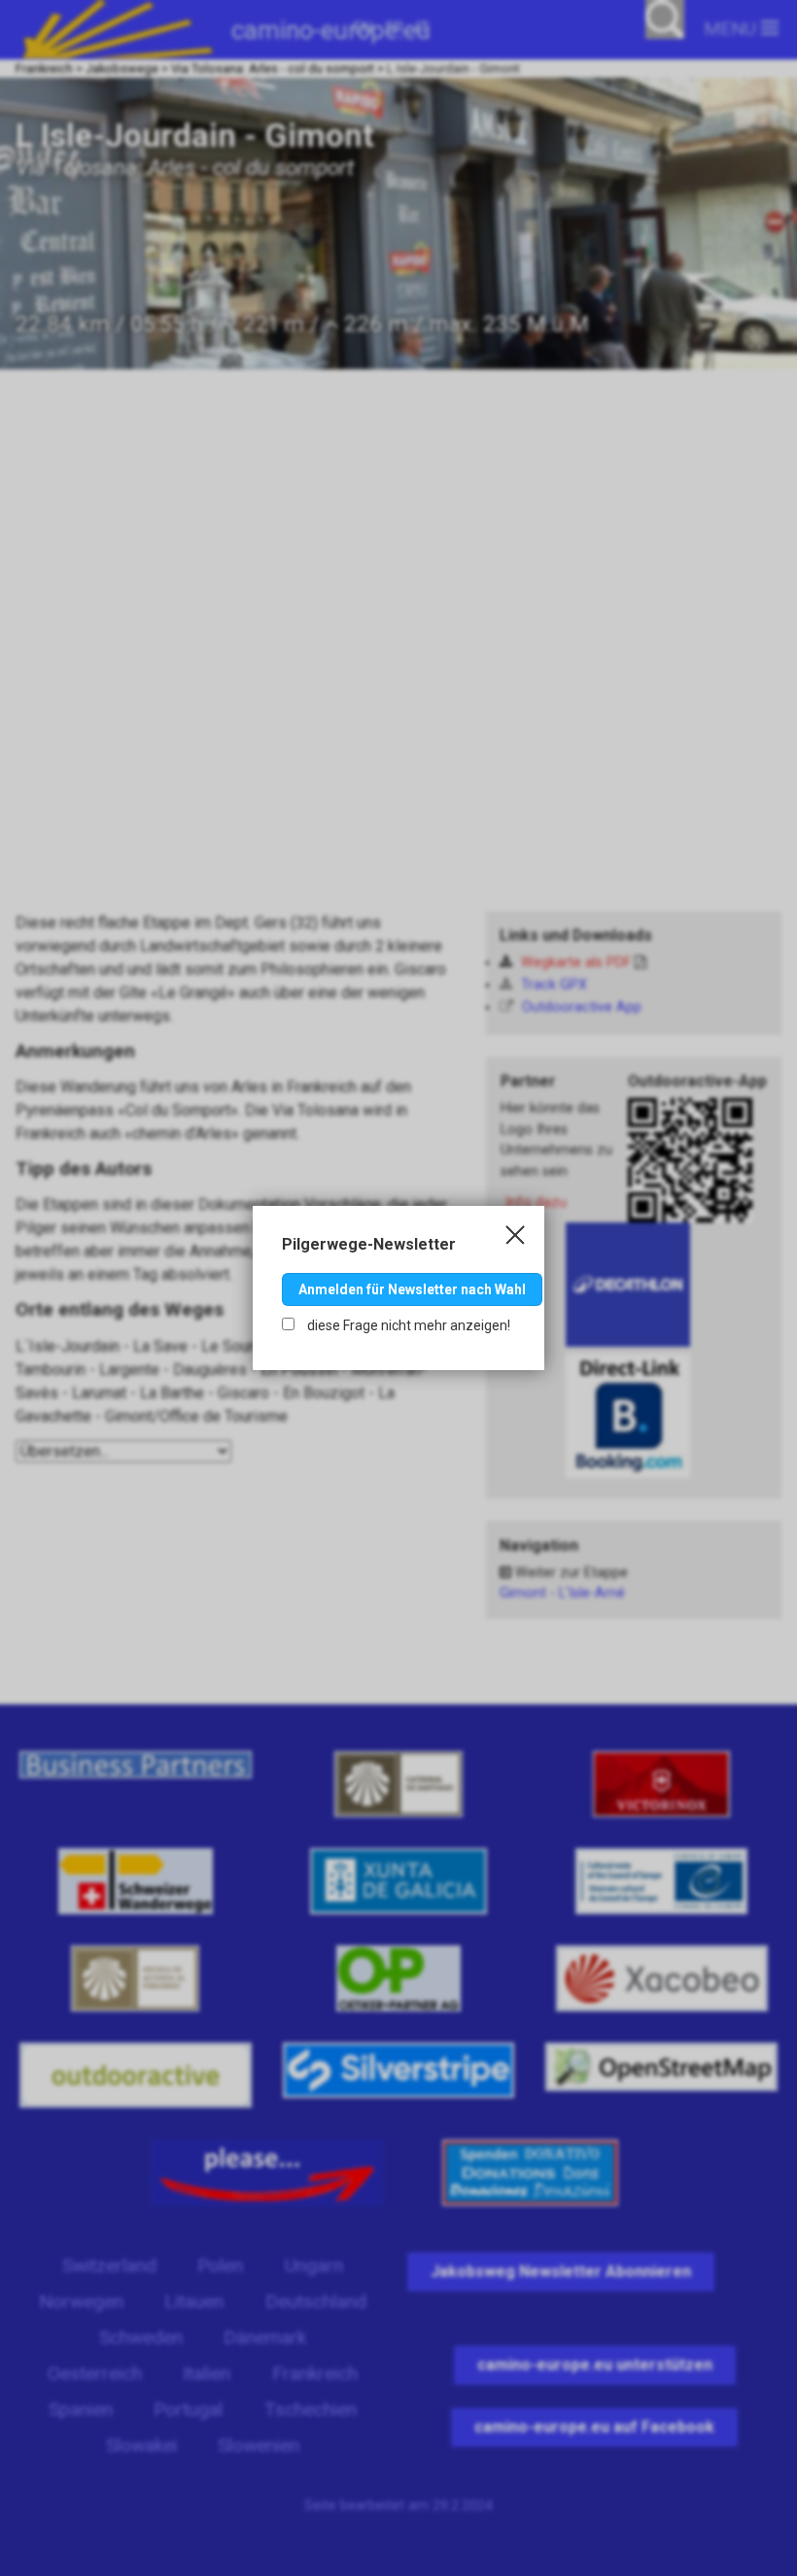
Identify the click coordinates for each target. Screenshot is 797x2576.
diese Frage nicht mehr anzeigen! (407, 1325)
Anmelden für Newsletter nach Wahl (412, 1289)
